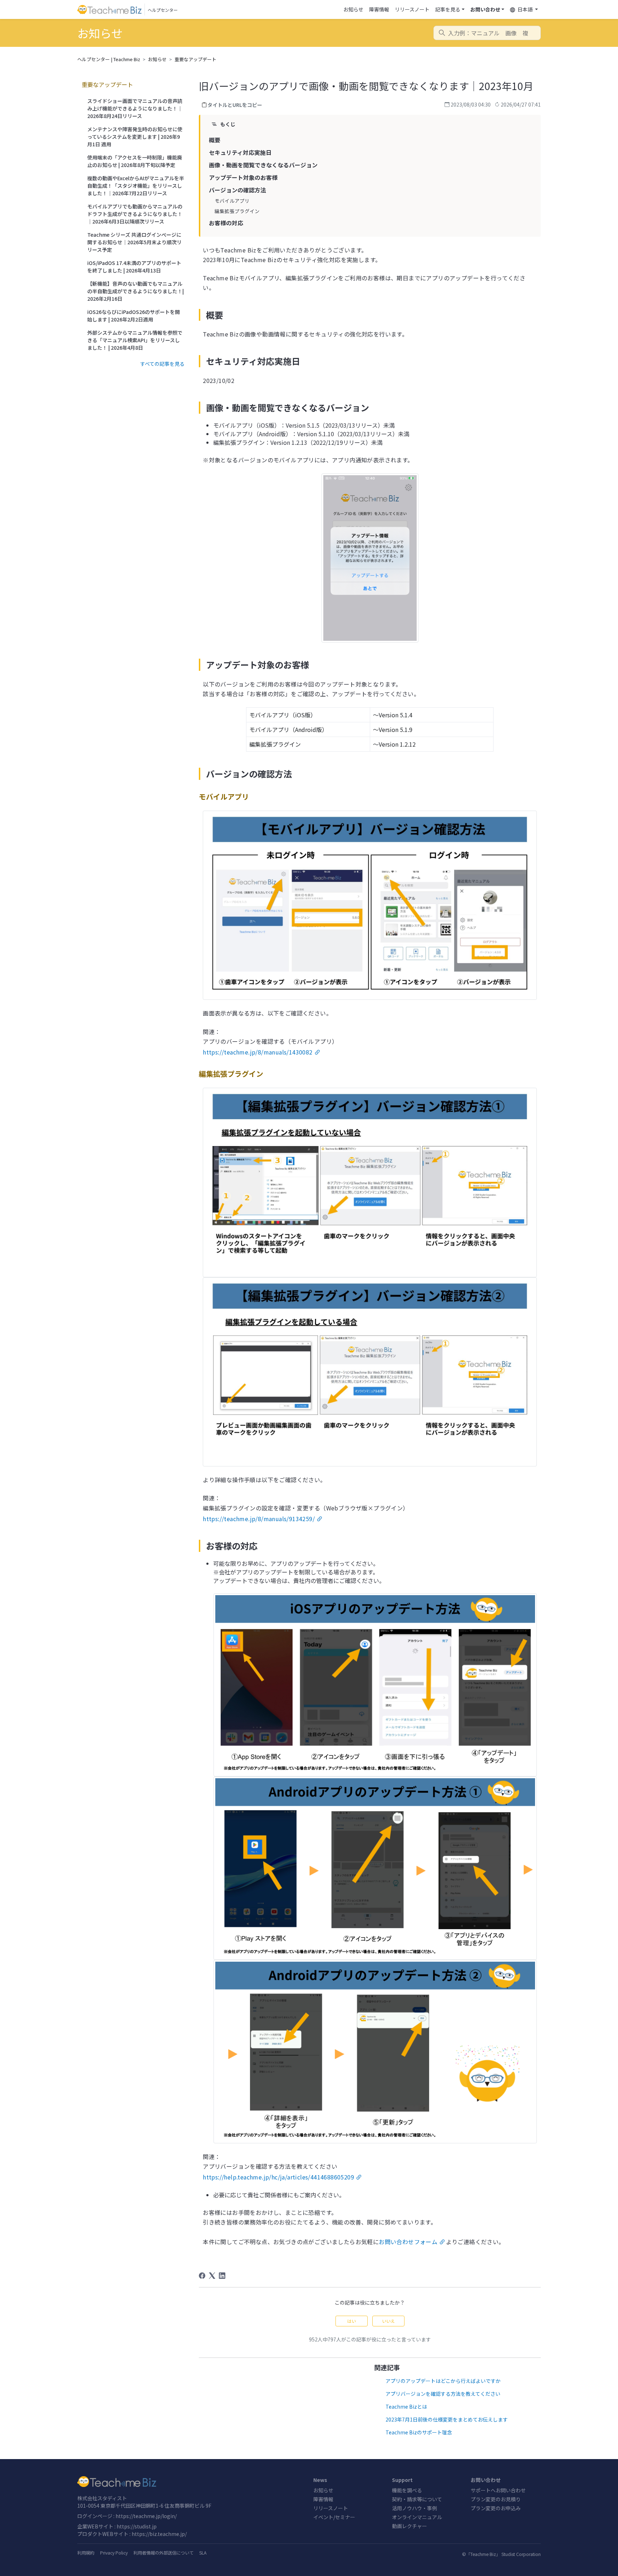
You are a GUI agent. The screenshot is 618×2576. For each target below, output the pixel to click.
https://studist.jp (137, 2526)
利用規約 (86, 2553)
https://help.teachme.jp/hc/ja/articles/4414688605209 (278, 2177)
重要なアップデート (195, 59)
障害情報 (379, 9)
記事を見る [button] (448, 9)
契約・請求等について (417, 2499)
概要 (215, 140)
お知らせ (353, 9)
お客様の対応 (226, 223)
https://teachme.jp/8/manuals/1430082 (257, 1052)
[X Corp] (212, 2276)
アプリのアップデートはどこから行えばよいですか (443, 2381)
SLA (203, 2553)
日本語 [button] (525, 9)
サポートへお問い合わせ (498, 2490)
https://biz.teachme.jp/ (159, 2534)
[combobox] (487, 33)
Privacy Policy (114, 2553)
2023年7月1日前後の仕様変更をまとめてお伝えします (447, 2419)
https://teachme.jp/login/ (146, 2516)
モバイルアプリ (232, 201)
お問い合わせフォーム (408, 2242)
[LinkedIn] (222, 2276)
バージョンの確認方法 (237, 190)
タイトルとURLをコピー (235, 105)
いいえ (388, 2321)
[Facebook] (202, 2276)
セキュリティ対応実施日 (240, 152)
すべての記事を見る (162, 364)
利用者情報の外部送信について (163, 2553)
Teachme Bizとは (406, 2407)
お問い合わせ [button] (485, 9)
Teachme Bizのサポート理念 (419, 2432)
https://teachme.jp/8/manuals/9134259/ (259, 1519)
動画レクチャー (409, 2526)
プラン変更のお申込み (496, 2508)
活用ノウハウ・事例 (415, 2508)
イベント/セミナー (334, 2517)
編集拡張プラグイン (237, 211)
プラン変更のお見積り (496, 2499)
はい (352, 2321)
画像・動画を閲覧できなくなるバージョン (263, 165)
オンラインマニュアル (417, 2517)
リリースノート (412, 9)
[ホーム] (191, 2482)
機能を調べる (407, 2490)
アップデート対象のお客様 (243, 177)
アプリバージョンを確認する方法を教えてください (443, 2394)
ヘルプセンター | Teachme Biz (109, 59)
